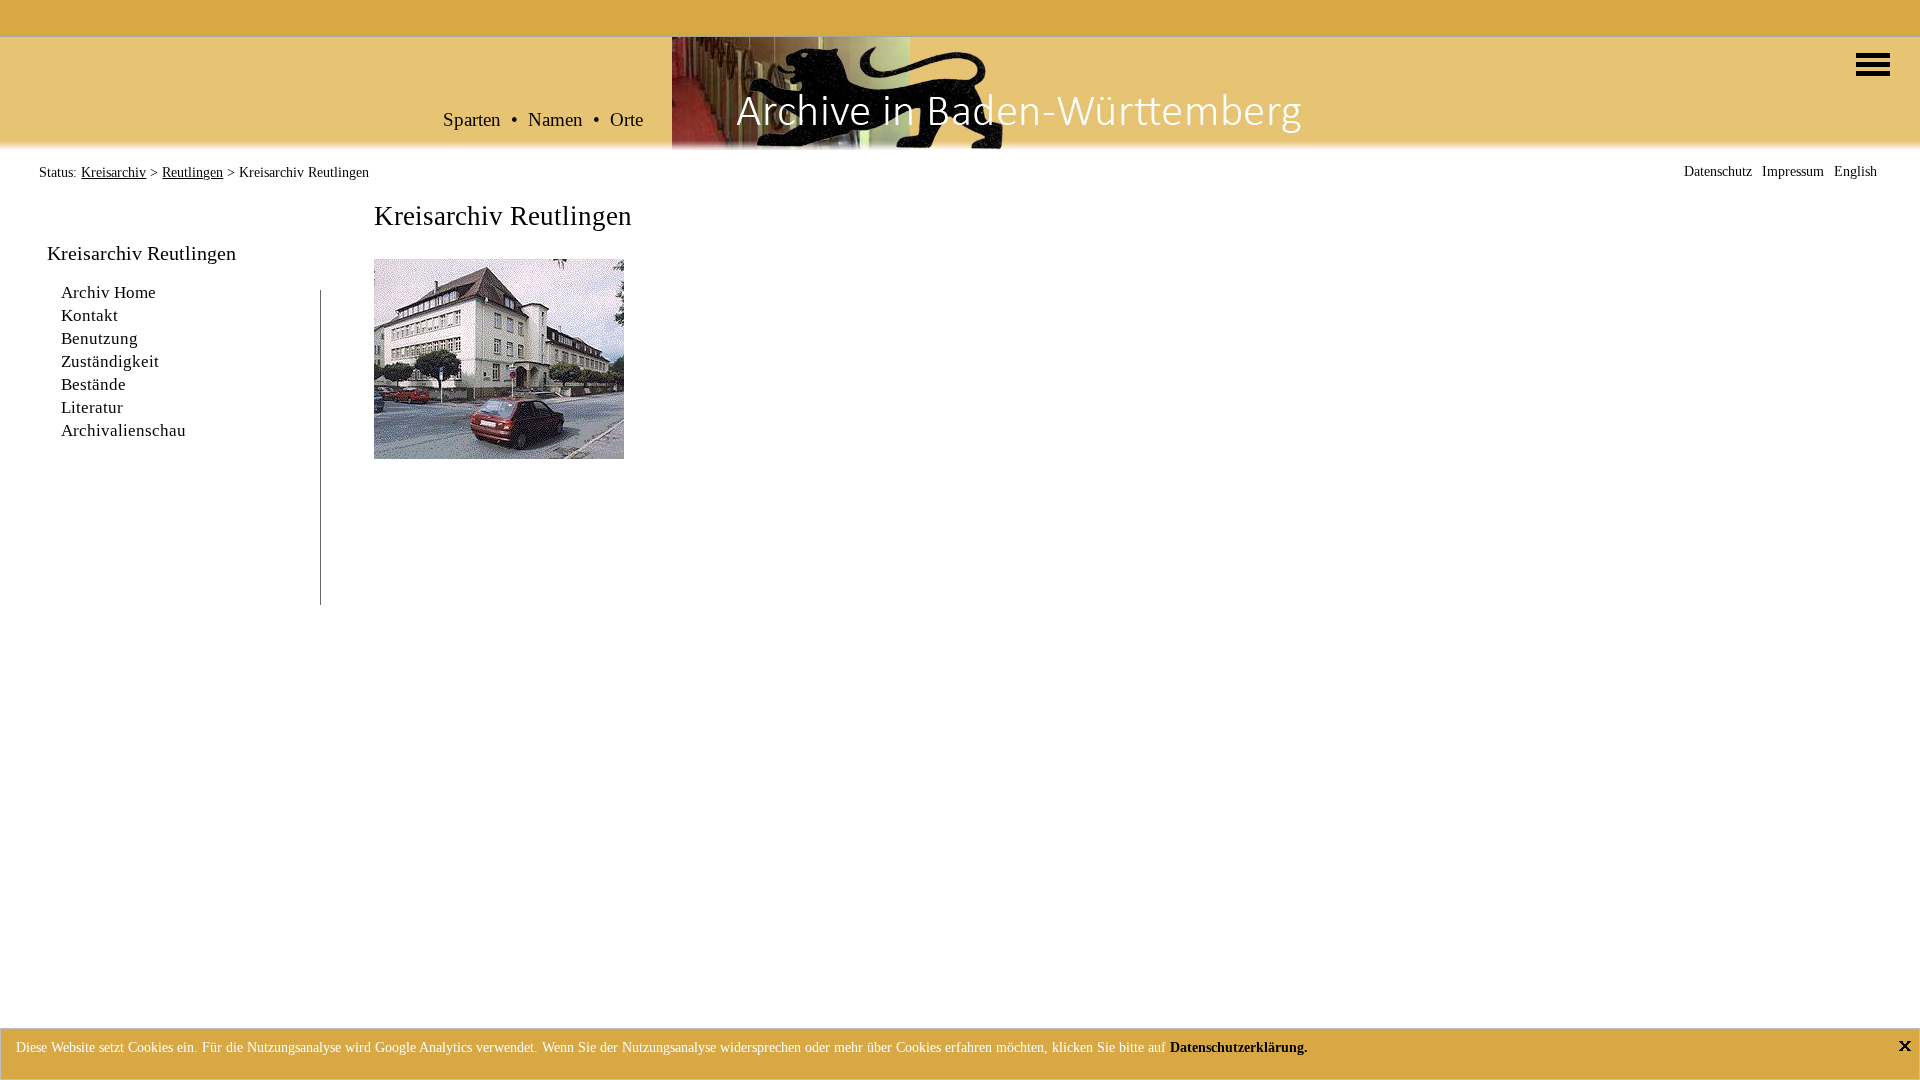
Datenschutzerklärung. (1239, 1047)
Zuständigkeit (110, 361)
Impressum (1793, 171)
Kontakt (89, 315)
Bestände (93, 384)
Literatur (92, 407)
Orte (626, 120)
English (1855, 171)
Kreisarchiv (113, 172)
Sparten (472, 120)
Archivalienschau (123, 430)
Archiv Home (108, 292)
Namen (555, 120)
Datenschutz (1718, 171)
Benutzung (99, 338)
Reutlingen (192, 172)
